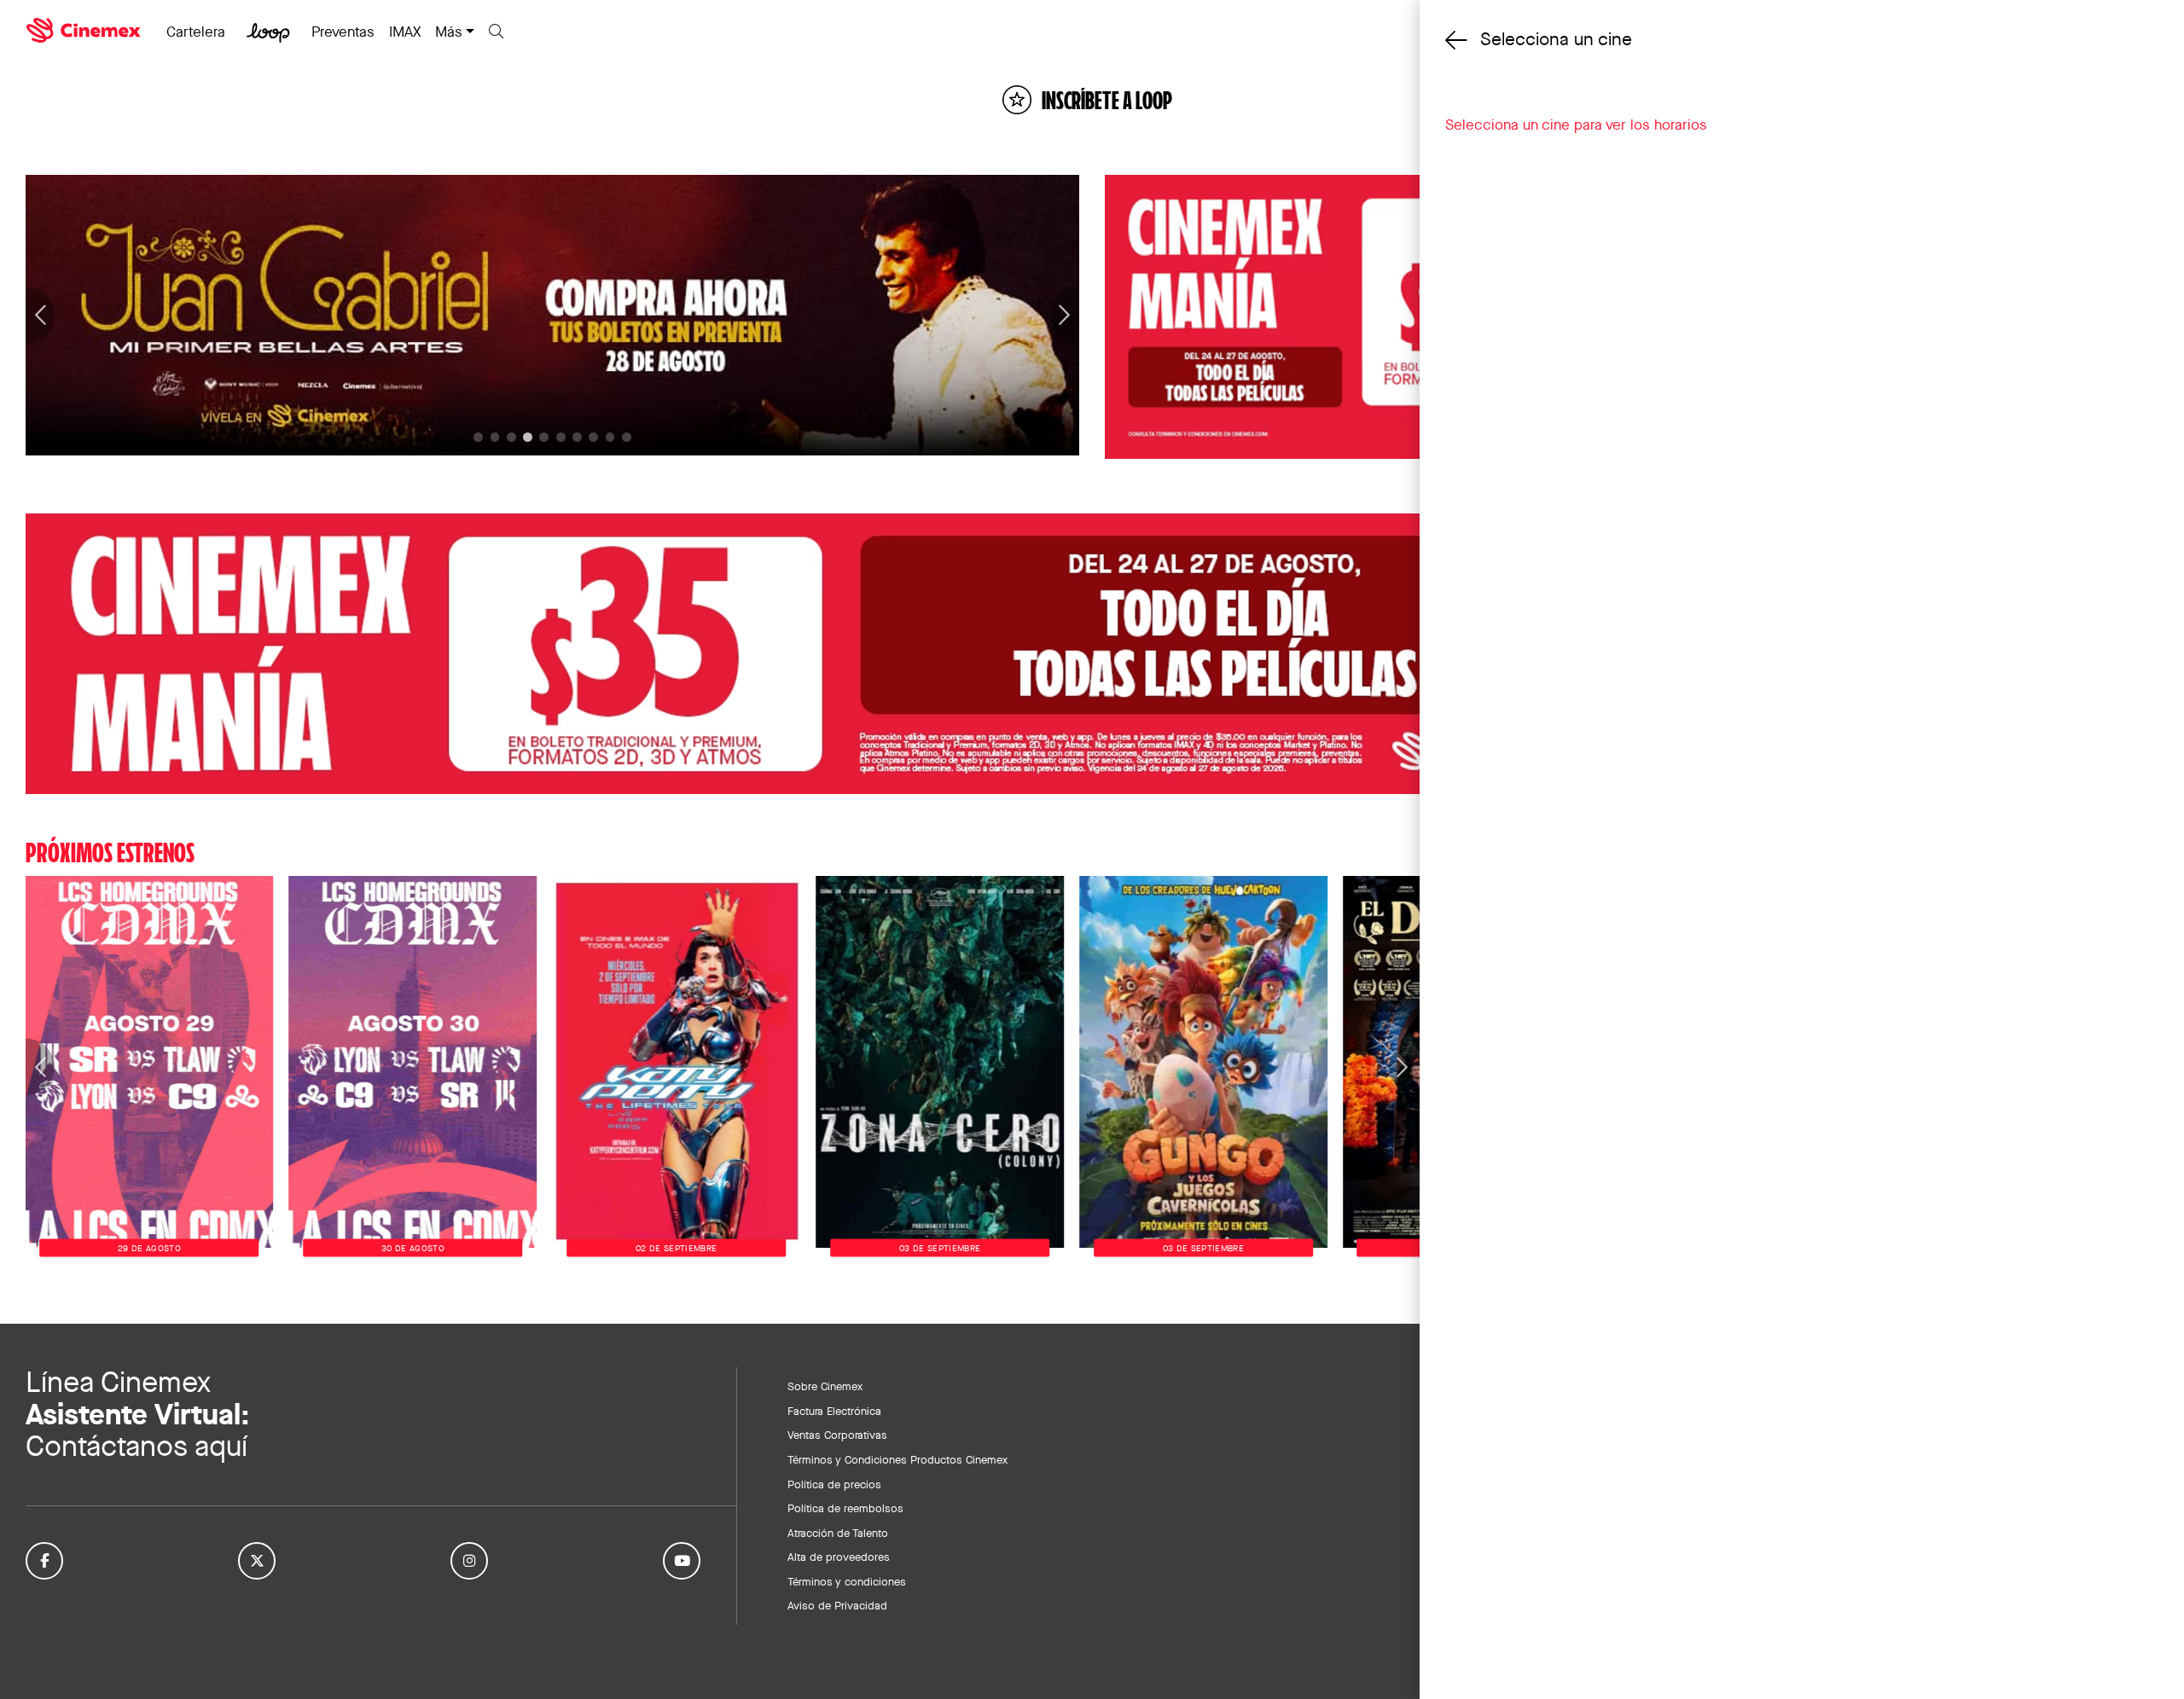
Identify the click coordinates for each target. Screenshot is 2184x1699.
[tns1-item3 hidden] (528, 437)
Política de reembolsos (845, 1508)
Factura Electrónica (834, 1411)
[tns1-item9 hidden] (627, 437)
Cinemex (85, 31)
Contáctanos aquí (136, 1446)
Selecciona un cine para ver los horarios (1576, 125)
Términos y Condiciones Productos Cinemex (897, 1459)
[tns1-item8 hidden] (610, 437)
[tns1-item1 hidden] (495, 437)
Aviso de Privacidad (837, 1605)
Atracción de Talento (838, 1533)
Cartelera (196, 32)
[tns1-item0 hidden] (478, 437)
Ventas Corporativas (837, 1435)
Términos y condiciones (847, 1581)
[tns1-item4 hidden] (544, 437)
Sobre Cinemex (825, 1386)
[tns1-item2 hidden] (511, 437)
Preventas (343, 32)
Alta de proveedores (839, 1557)
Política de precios (834, 1484)
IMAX (405, 32)
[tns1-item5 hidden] (561, 437)
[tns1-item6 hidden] (577, 437)
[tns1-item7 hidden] (593, 437)
